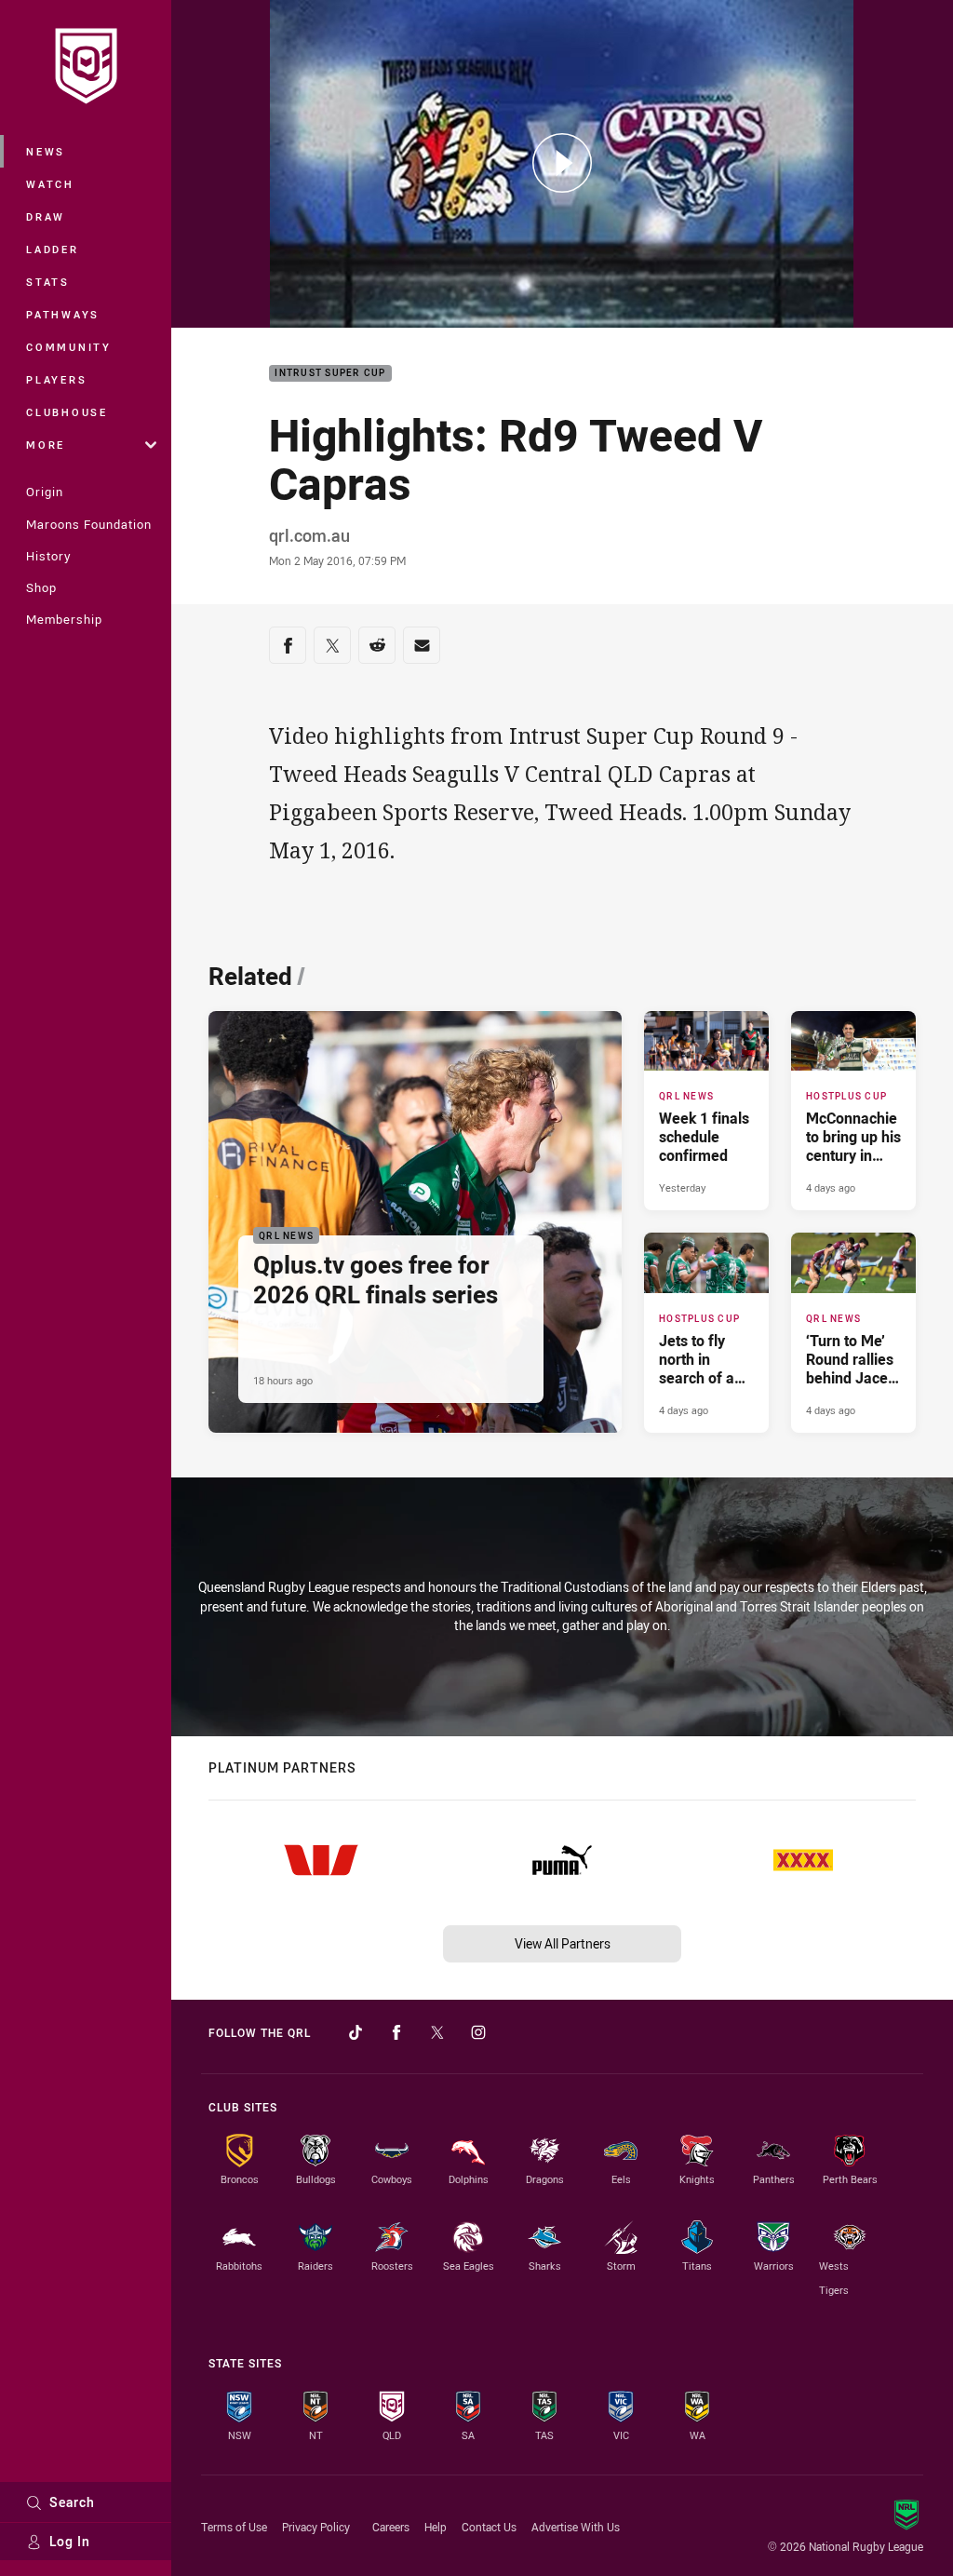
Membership (64, 619)
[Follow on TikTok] (356, 2032)
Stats (48, 282)
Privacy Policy (316, 2527)
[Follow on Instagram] (478, 2032)
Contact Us (489, 2527)
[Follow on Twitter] (437, 2032)
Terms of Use (234, 2527)
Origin (45, 492)
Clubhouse (67, 412)
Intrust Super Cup (330, 374)
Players (56, 379)
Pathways (63, 314)
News (46, 151)
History (48, 556)
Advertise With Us (576, 2527)
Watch (50, 184)
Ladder (53, 249)
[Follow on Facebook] (396, 2032)
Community (69, 347)
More (46, 445)
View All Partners (563, 1943)
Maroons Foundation (89, 524)
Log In (70, 2541)
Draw (46, 216)
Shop (41, 587)
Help (436, 2527)
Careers (391, 2527)
